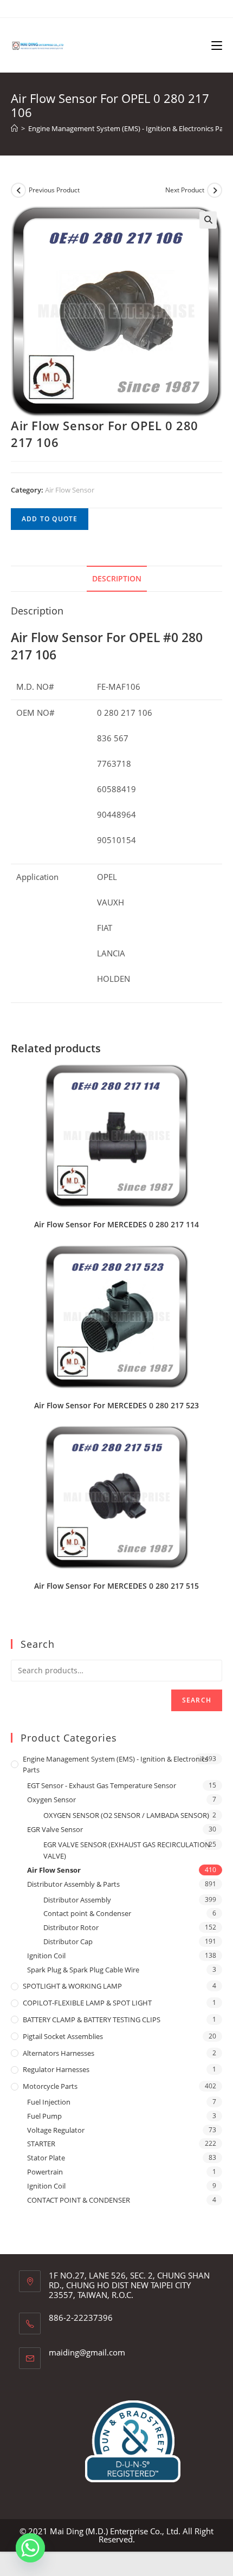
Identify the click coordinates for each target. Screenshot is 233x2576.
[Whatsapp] (30, 2548)
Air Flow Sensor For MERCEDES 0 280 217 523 (116, 1405)
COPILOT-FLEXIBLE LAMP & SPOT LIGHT (87, 2003)
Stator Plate (46, 2158)
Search (197, 1700)
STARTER (41, 2144)
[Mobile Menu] (217, 45)
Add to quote (50, 519)
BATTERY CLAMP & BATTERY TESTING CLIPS (92, 2020)
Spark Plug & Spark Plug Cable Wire (83, 1970)
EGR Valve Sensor (55, 1829)
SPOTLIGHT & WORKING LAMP (72, 1986)
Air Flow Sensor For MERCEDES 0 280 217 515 (116, 1586)
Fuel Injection (49, 2102)
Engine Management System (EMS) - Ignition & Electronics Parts (115, 1765)
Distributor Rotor (71, 1927)
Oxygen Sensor (51, 1800)
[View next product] (215, 190)
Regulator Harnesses (56, 2069)
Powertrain (45, 2172)
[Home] (14, 128)
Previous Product (54, 190)
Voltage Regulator (56, 2130)
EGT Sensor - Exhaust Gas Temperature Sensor (102, 1785)
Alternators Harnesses (59, 2053)
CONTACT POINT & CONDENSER (79, 2200)
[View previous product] (18, 190)
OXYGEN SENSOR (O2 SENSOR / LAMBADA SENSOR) (126, 1815)
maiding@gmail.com (87, 2352)
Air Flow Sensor (70, 490)
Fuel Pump (44, 2116)
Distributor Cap (68, 1941)
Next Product (185, 190)
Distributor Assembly (77, 1900)
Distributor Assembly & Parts (73, 1884)
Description (117, 579)
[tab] (116, 579)
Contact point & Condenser (87, 1913)
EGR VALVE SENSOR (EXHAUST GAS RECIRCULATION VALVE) (127, 1850)
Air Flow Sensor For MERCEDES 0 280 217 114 (116, 1224)
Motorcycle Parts (50, 2086)
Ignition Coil (46, 1956)
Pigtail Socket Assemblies (63, 2036)
